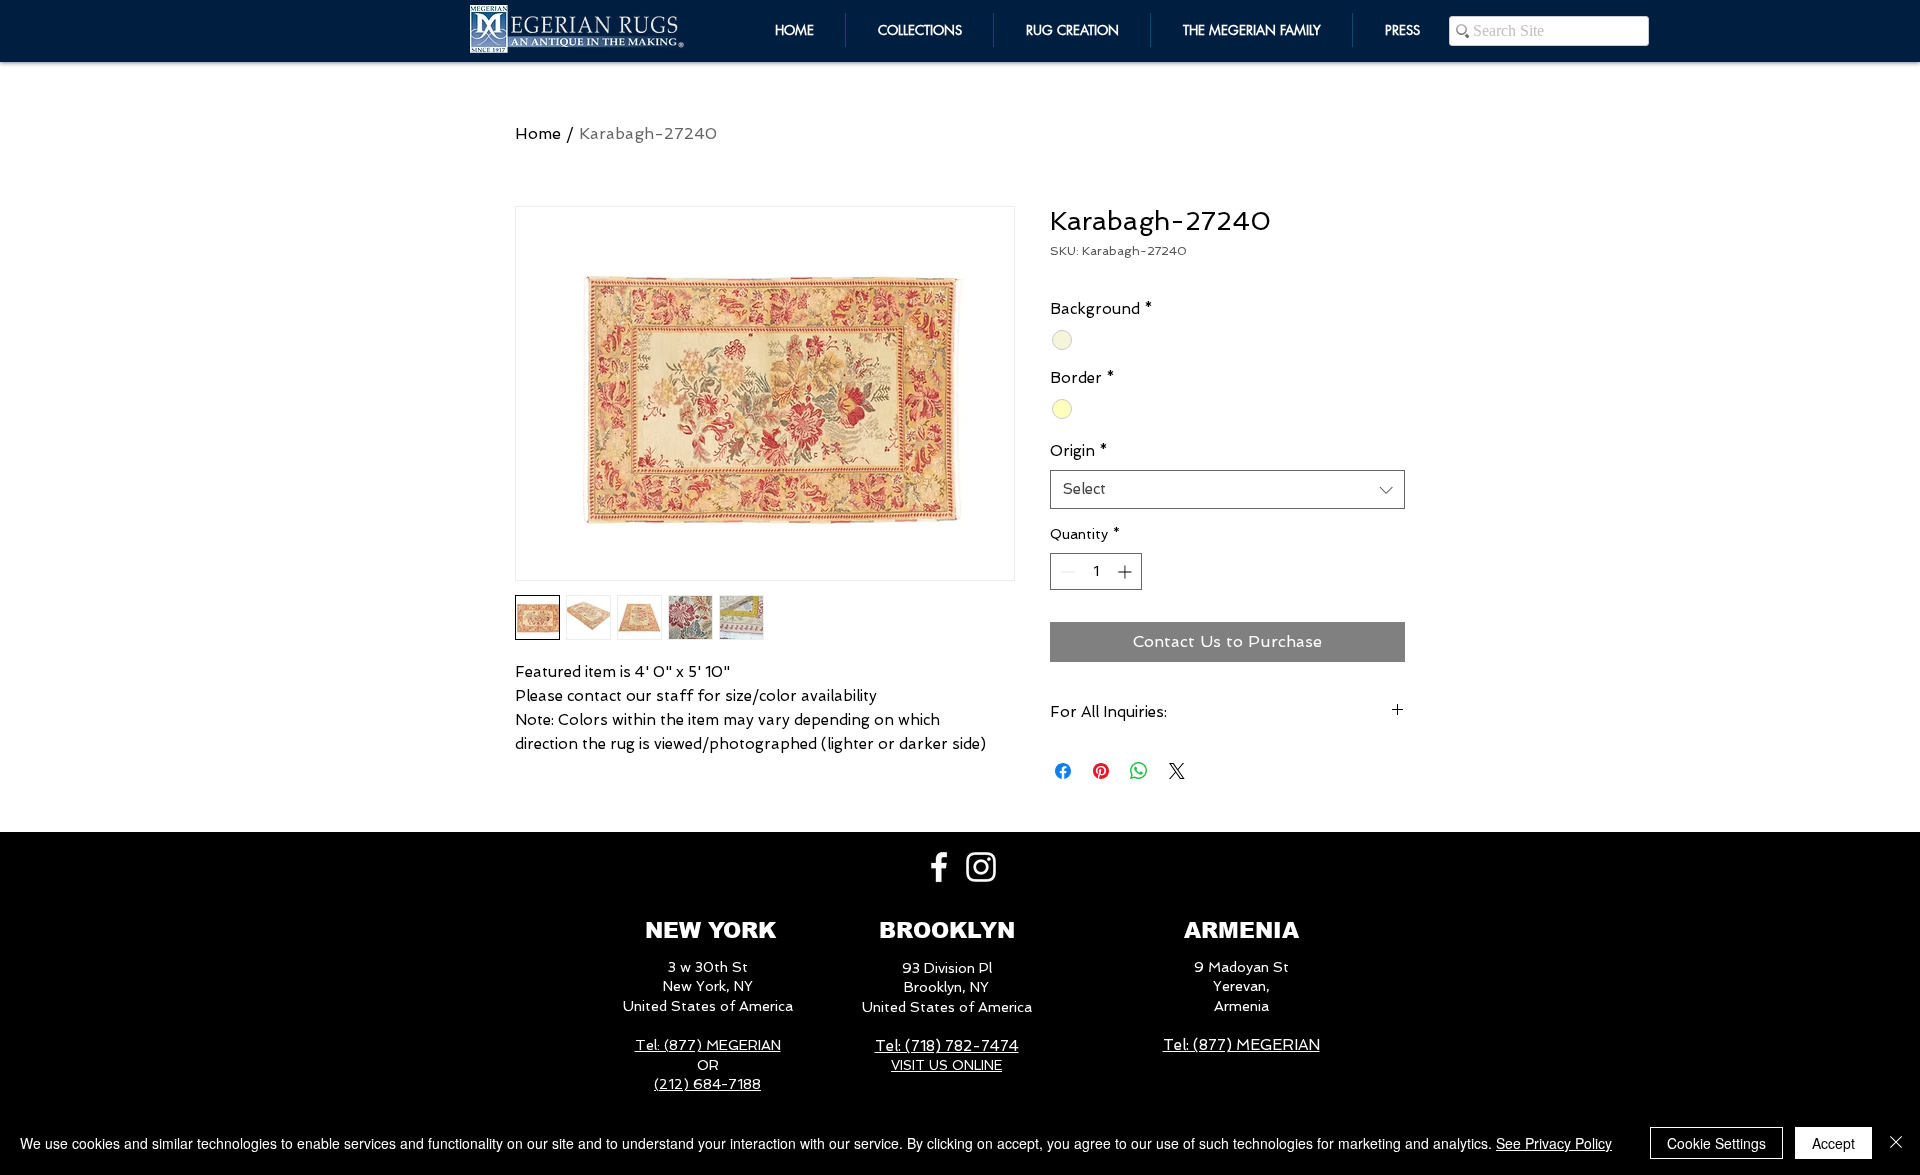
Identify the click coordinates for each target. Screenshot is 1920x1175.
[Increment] (1126, 571)
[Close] (1896, 1143)
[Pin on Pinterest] (1101, 771)
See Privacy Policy (1554, 1143)
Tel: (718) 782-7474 (947, 1046)
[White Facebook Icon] (939, 867)
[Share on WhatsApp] (1139, 771)
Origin (1079, 451)
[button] (1251, 30)
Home (538, 133)
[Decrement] (1065, 571)
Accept (1833, 1143)
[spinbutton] (1096, 571)
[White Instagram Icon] (981, 867)
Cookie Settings (1716, 1143)
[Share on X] (1177, 771)
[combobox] (1227, 489)
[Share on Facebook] (1063, 771)
